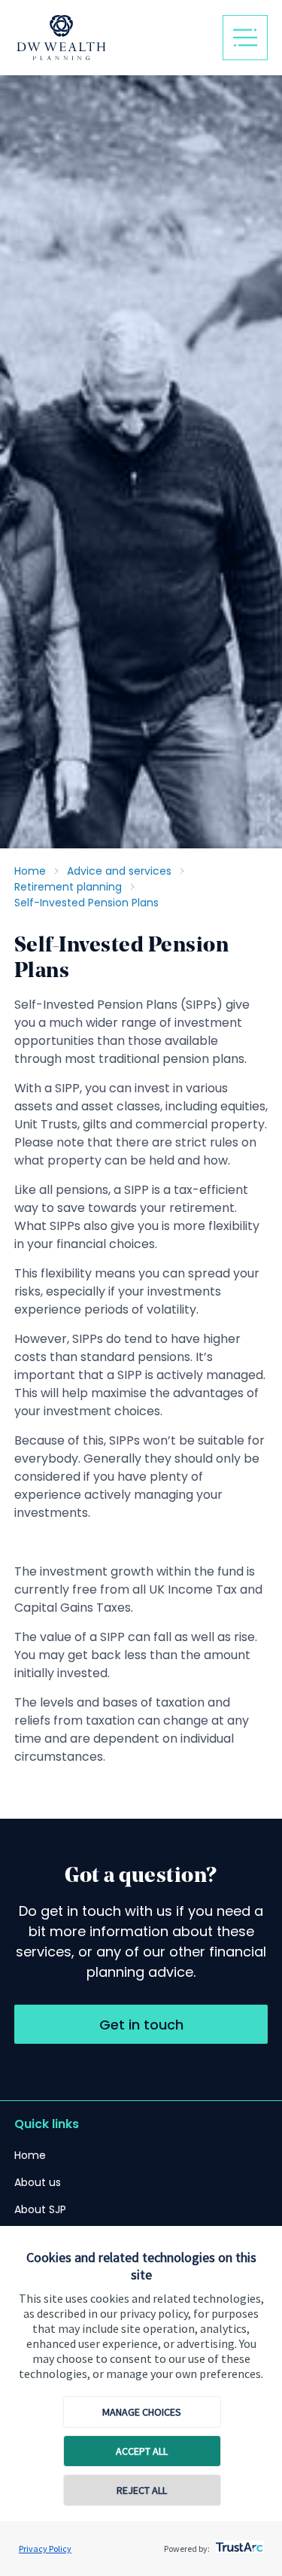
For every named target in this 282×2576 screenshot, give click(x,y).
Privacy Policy (45, 2549)
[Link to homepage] (113, 38)
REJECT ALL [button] (142, 2490)
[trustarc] (238, 2543)
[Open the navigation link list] (245, 38)
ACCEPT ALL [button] (142, 2451)
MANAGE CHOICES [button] (142, 2412)
